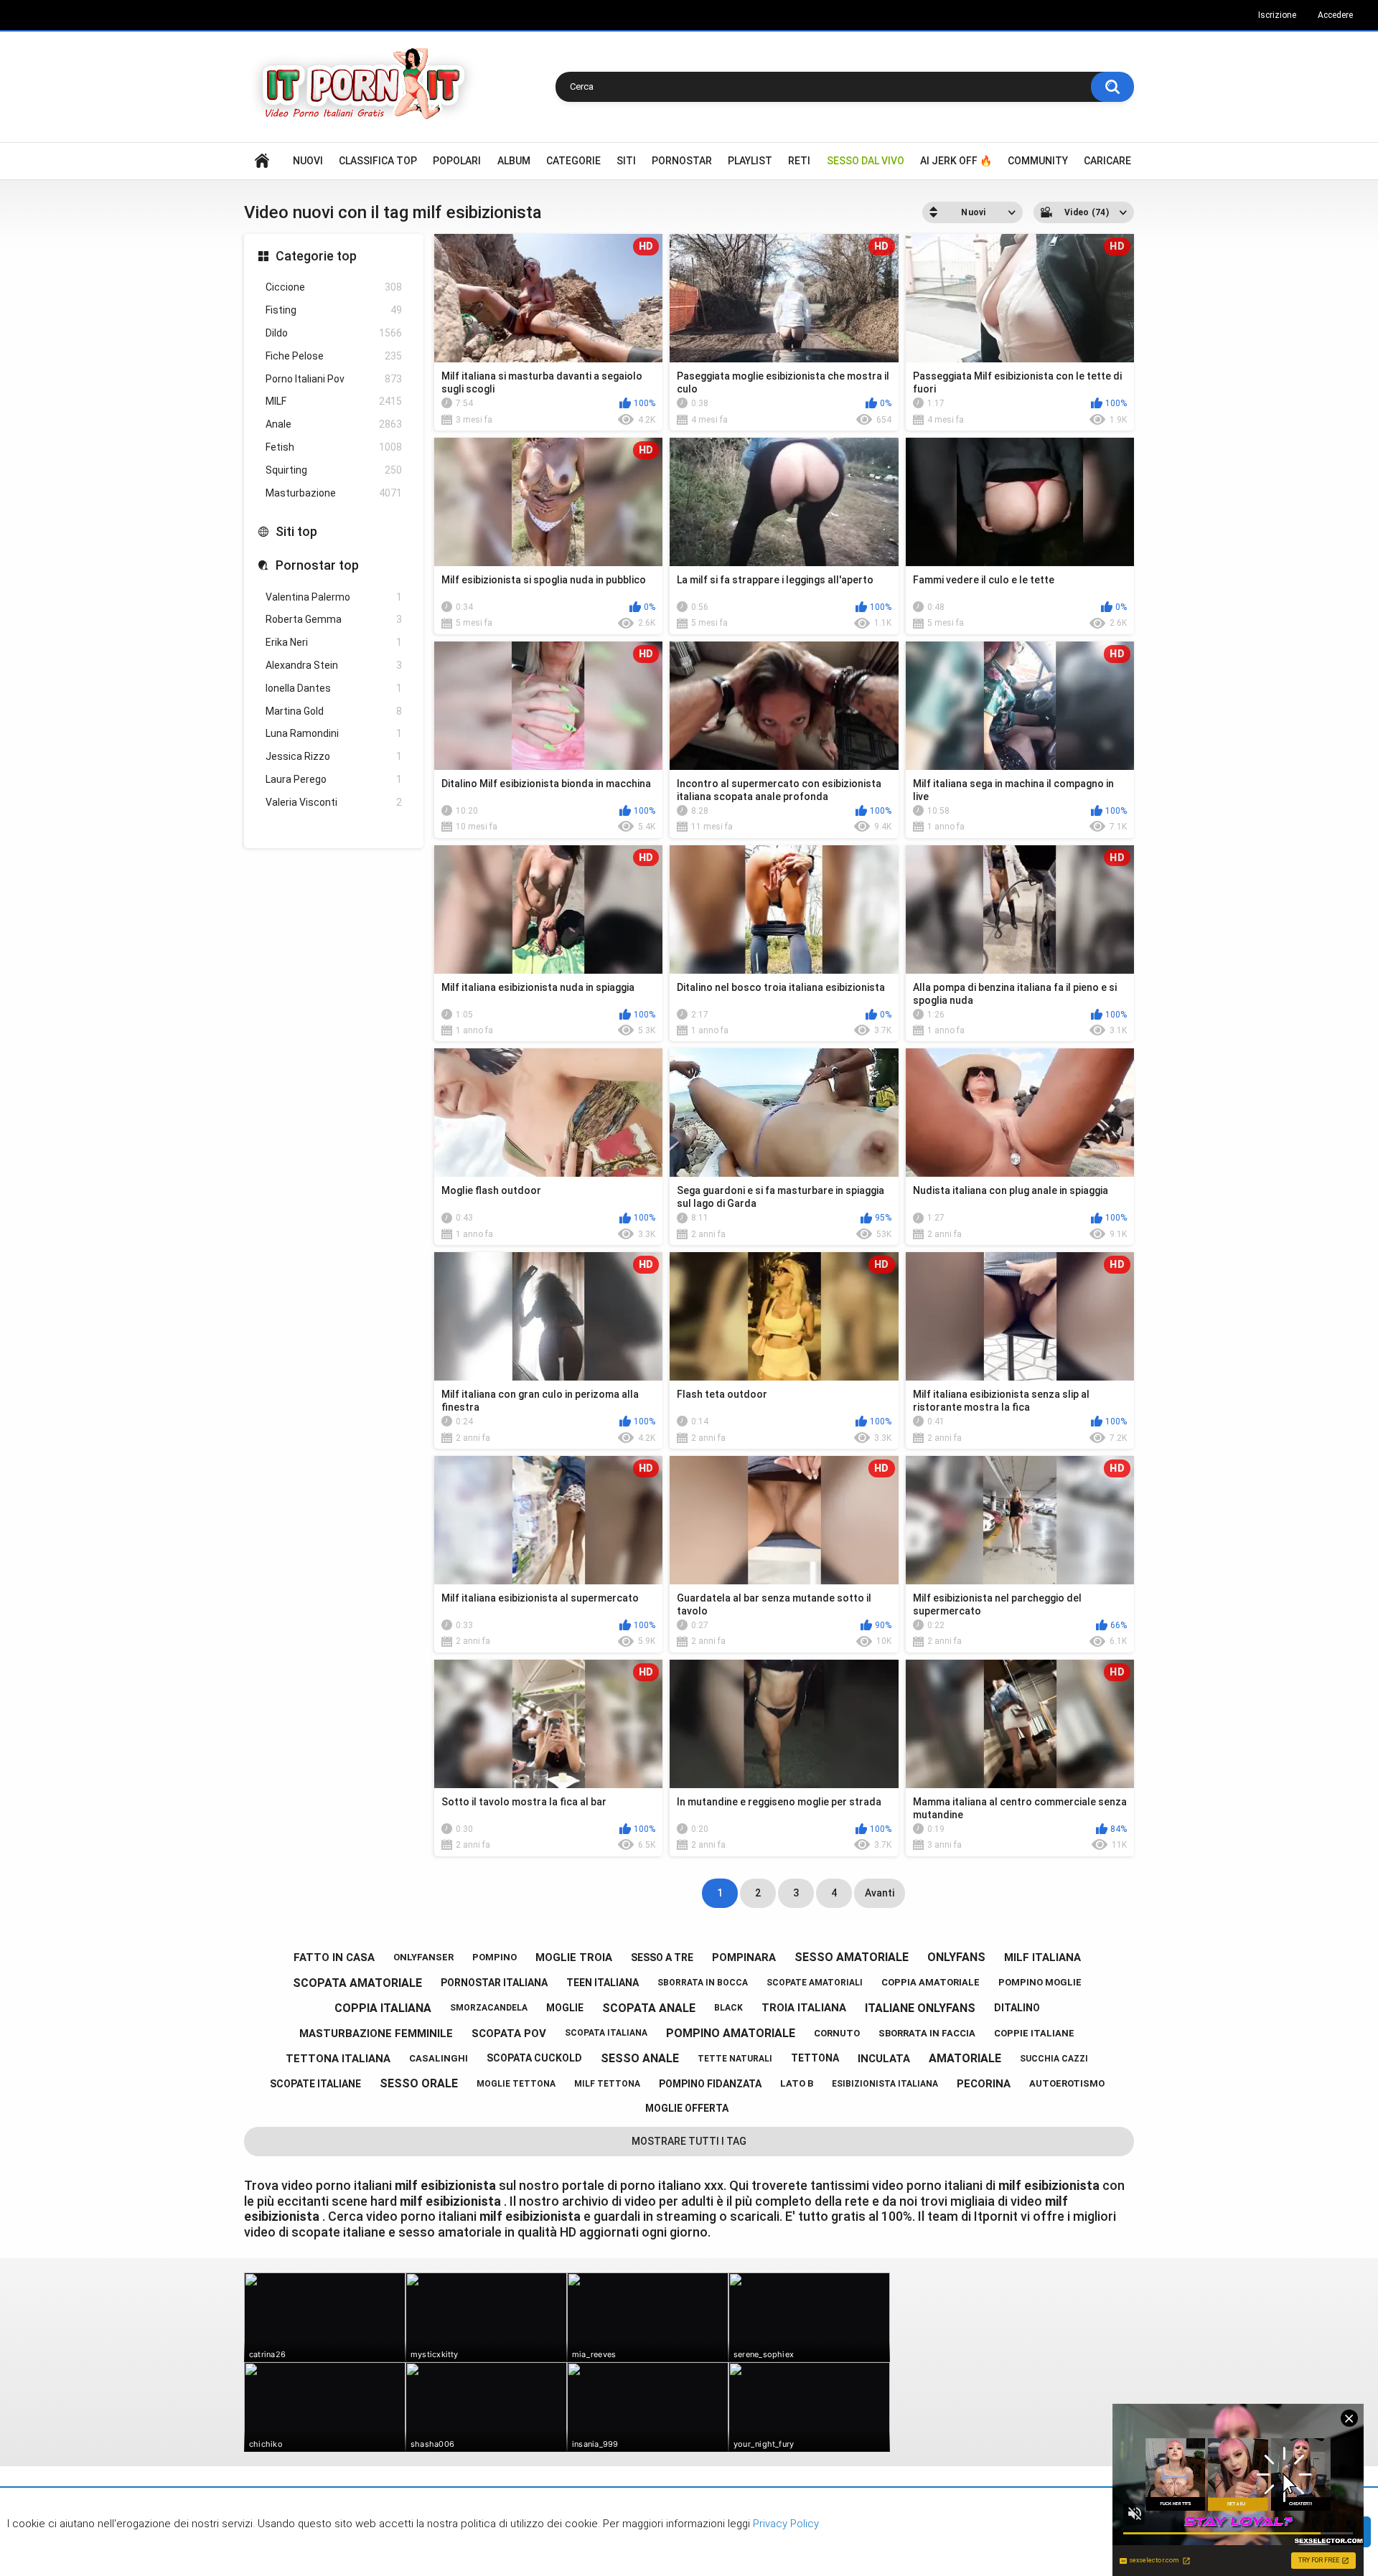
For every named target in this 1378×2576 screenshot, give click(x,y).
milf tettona (607, 2084)
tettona (815, 2058)
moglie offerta (687, 2108)
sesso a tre (662, 1957)
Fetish (334, 447)
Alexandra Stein (334, 665)
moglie (565, 2008)
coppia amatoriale (931, 1982)
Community (1038, 161)
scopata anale (649, 2008)
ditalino (1017, 2008)
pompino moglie (1040, 1982)
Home (262, 161)
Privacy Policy (784, 2524)
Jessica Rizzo (334, 756)
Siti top (296, 531)
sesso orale (419, 2083)
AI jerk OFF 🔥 (956, 161)
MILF (334, 401)
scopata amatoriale (357, 1983)
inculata (884, 2059)
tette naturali (735, 2059)
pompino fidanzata (710, 2084)
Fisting (334, 310)
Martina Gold (334, 711)
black (728, 2008)
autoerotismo (1067, 2083)
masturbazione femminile (376, 2034)
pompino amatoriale (731, 2033)
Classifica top (378, 161)
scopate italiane (315, 2084)
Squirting (334, 470)
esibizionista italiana (885, 2084)
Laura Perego (334, 779)
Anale (334, 424)
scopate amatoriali (815, 1983)
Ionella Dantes (334, 688)
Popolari (457, 161)
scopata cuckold (534, 2058)
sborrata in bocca (703, 1983)
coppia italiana (383, 2008)
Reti (799, 161)
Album (514, 161)
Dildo (334, 333)
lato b (797, 2083)
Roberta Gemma (334, 619)
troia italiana (804, 2008)
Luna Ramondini (334, 733)
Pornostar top (317, 565)
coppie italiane (1034, 2033)
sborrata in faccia (927, 2033)
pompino (495, 1957)
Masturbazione (334, 493)
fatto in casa (334, 1957)
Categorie (573, 161)
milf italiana (1042, 1957)
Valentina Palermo (334, 597)
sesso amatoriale (852, 1957)
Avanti (880, 1893)
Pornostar (682, 161)
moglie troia (574, 1957)
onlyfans (956, 1957)
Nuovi (308, 161)
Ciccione (334, 287)
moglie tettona (516, 2084)
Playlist (750, 161)
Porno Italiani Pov (334, 379)
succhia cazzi (1054, 2059)
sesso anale (640, 2058)
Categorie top (316, 256)
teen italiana (603, 1983)
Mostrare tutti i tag (689, 2141)
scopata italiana (606, 2033)
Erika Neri (334, 642)
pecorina (984, 2084)
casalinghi (439, 2058)
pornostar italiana (494, 1983)
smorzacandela (489, 2008)
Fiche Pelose (334, 356)
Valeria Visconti (334, 802)
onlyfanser (423, 1957)
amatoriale (965, 2058)
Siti (626, 161)
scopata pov (509, 2034)
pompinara (744, 1957)
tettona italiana (338, 2059)
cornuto (837, 2033)
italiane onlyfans (920, 2008)
